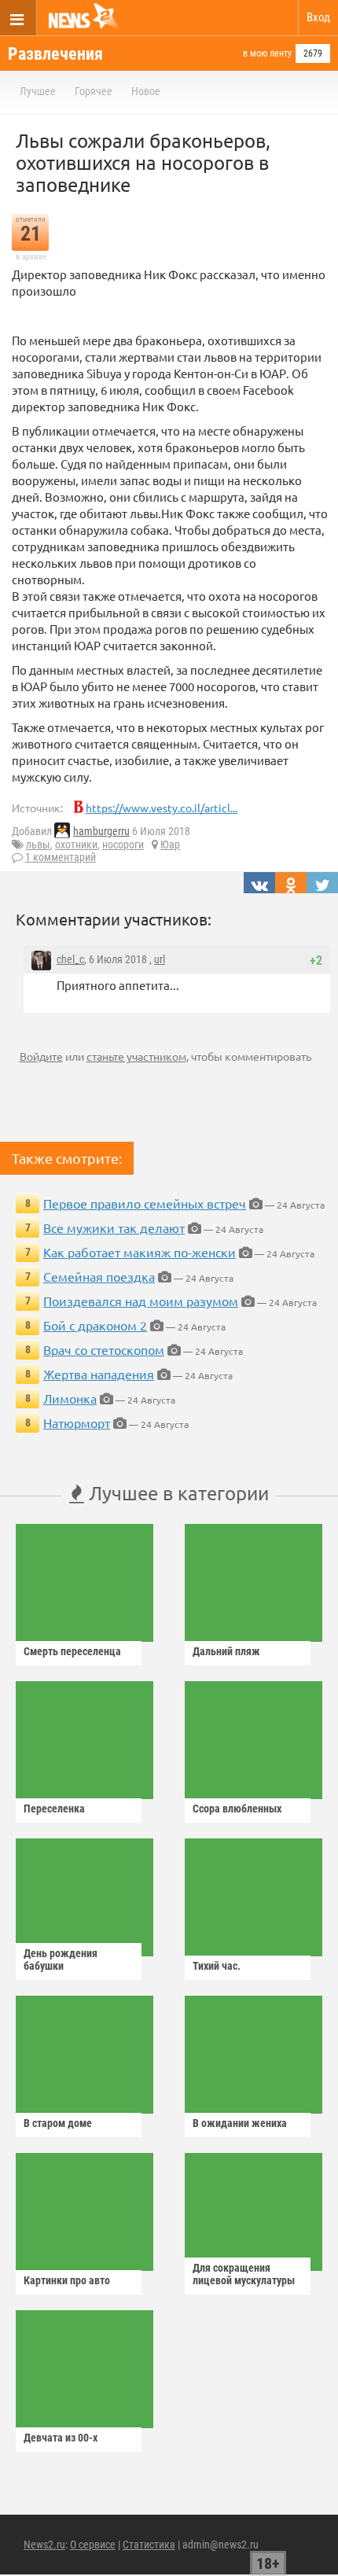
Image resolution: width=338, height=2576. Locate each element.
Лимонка (70, 1398)
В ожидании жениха (240, 2123)
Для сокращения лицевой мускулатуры (244, 2274)
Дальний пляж (226, 1651)
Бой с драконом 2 (95, 1325)
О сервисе (93, 2545)
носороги (123, 845)
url (160, 959)
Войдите (41, 1056)
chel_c (70, 959)
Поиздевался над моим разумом (141, 1301)
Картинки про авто (67, 2280)
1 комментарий (61, 857)
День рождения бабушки (61, 1960)
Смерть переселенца (72, 1651)
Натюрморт (77, 1422)
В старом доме (58, 2123)
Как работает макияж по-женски (140, 1252)
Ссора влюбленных (237, 1809)
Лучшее (38, 91)
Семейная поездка (99, 1276)
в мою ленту (267, 53)
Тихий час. (217, 1966)
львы (38, 845)
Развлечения (55, 54)
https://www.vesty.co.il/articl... (162, 808)
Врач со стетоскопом (104, 1349)
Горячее (94, 91)
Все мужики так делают (114, 1227)
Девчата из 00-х (61, 2438)
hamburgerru (101, 831)
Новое (146, 91)
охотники (76, 845)
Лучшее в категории (176, 1493)
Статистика (149, 2545)
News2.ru (44, 2545)
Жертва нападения (99, 1374)
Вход (318, 17)
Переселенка (54, 1809)
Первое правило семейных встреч (145, 1203)
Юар (170, 845)
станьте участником (136, 1056)
